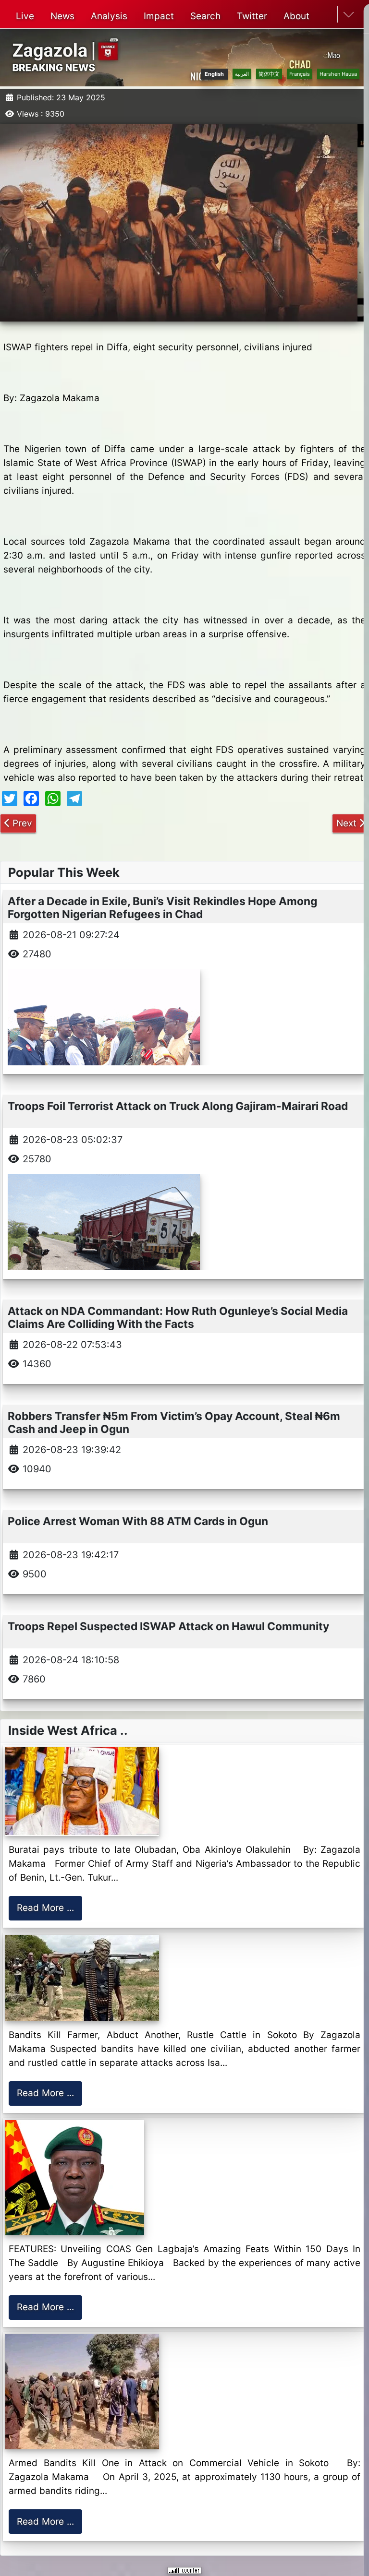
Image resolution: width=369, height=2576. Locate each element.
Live (25, 16)
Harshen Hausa (338, 74)
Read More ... (45, 1908)
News (62, 16)
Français (300, 74)
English (214, 74)
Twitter (252, 16)
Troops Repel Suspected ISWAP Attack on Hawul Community (168, 1626)
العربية (242, 74)
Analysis (109, 16)
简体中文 (269, 74)
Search (205, 16)
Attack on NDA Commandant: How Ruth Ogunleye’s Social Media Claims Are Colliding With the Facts (178, 1317)
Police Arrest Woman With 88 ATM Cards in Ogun (138, 1521)
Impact (159, 16)
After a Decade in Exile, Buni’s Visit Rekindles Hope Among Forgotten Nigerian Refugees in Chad (162, 907)
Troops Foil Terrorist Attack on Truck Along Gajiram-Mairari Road (178, 1106)
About (296, 16)
